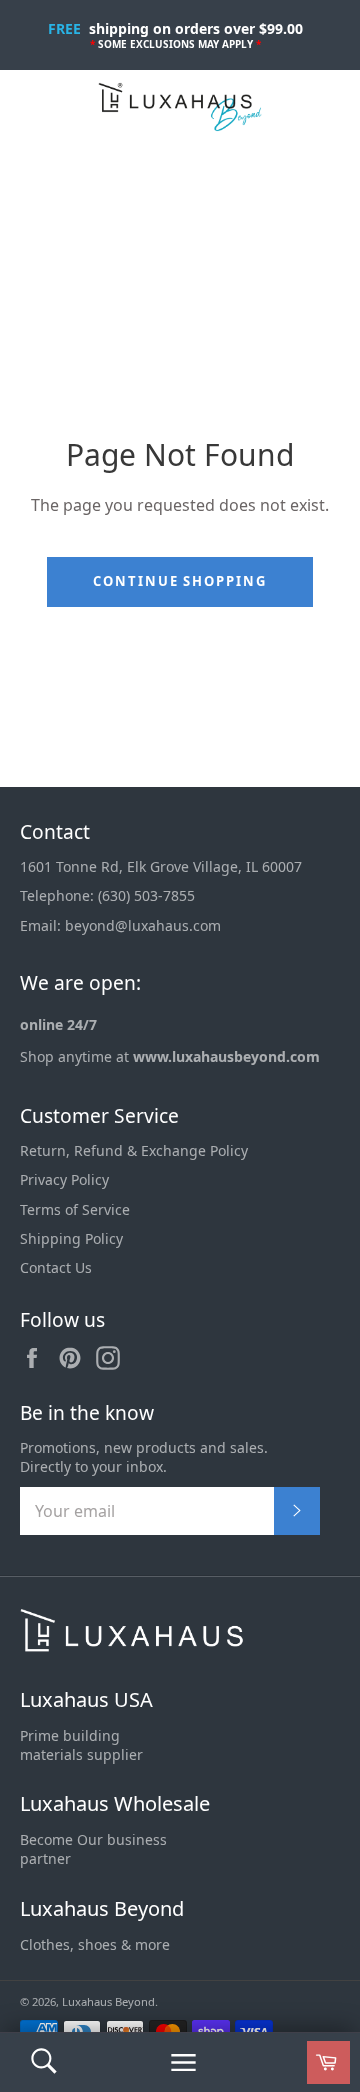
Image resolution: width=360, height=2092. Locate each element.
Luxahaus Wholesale (115, 1803)
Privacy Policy (64, 1179)
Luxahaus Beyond (102, 1908)
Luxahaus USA (86, 1699)
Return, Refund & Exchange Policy (134, 1150)
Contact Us (56, 1267)
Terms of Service (75, 1209)
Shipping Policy (71, 1238)
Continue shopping (180, 581)
